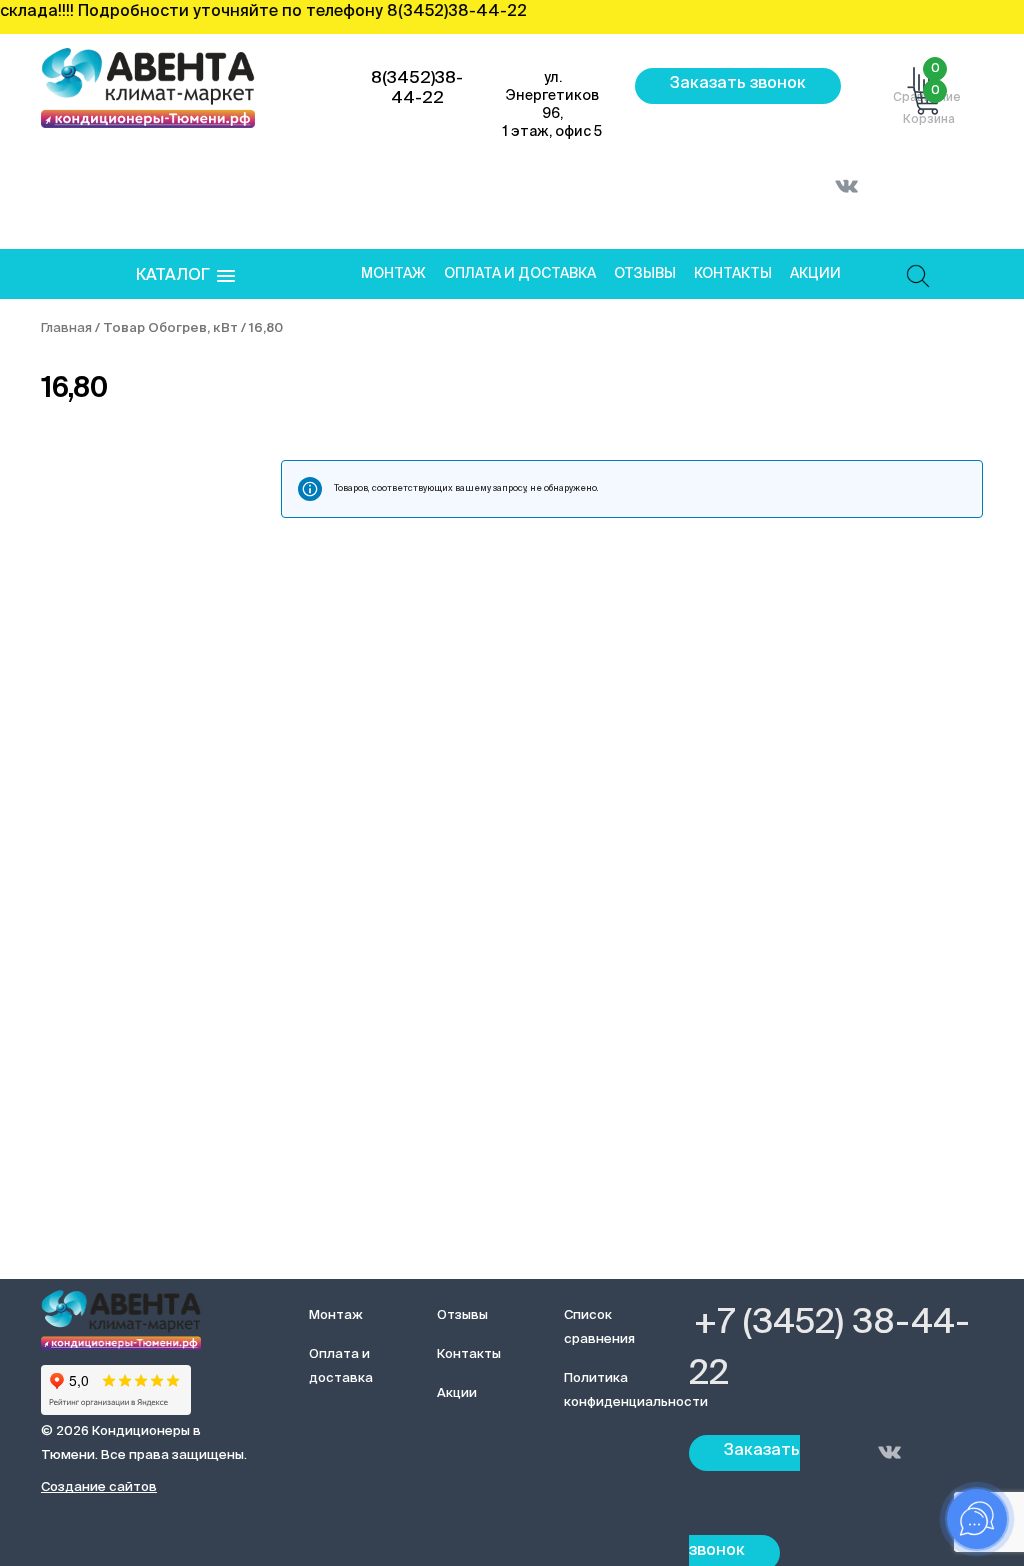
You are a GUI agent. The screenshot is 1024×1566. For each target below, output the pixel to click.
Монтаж (393, 274)
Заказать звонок (738, 84)
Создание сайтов (99, 1487)
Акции (815, 274)
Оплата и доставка (520, 274)
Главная (66, 328)
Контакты (733, 274)
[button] (185, 276)
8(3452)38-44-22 (417, 88)
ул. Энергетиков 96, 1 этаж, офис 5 (552, 105)
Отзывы (645, 274)
